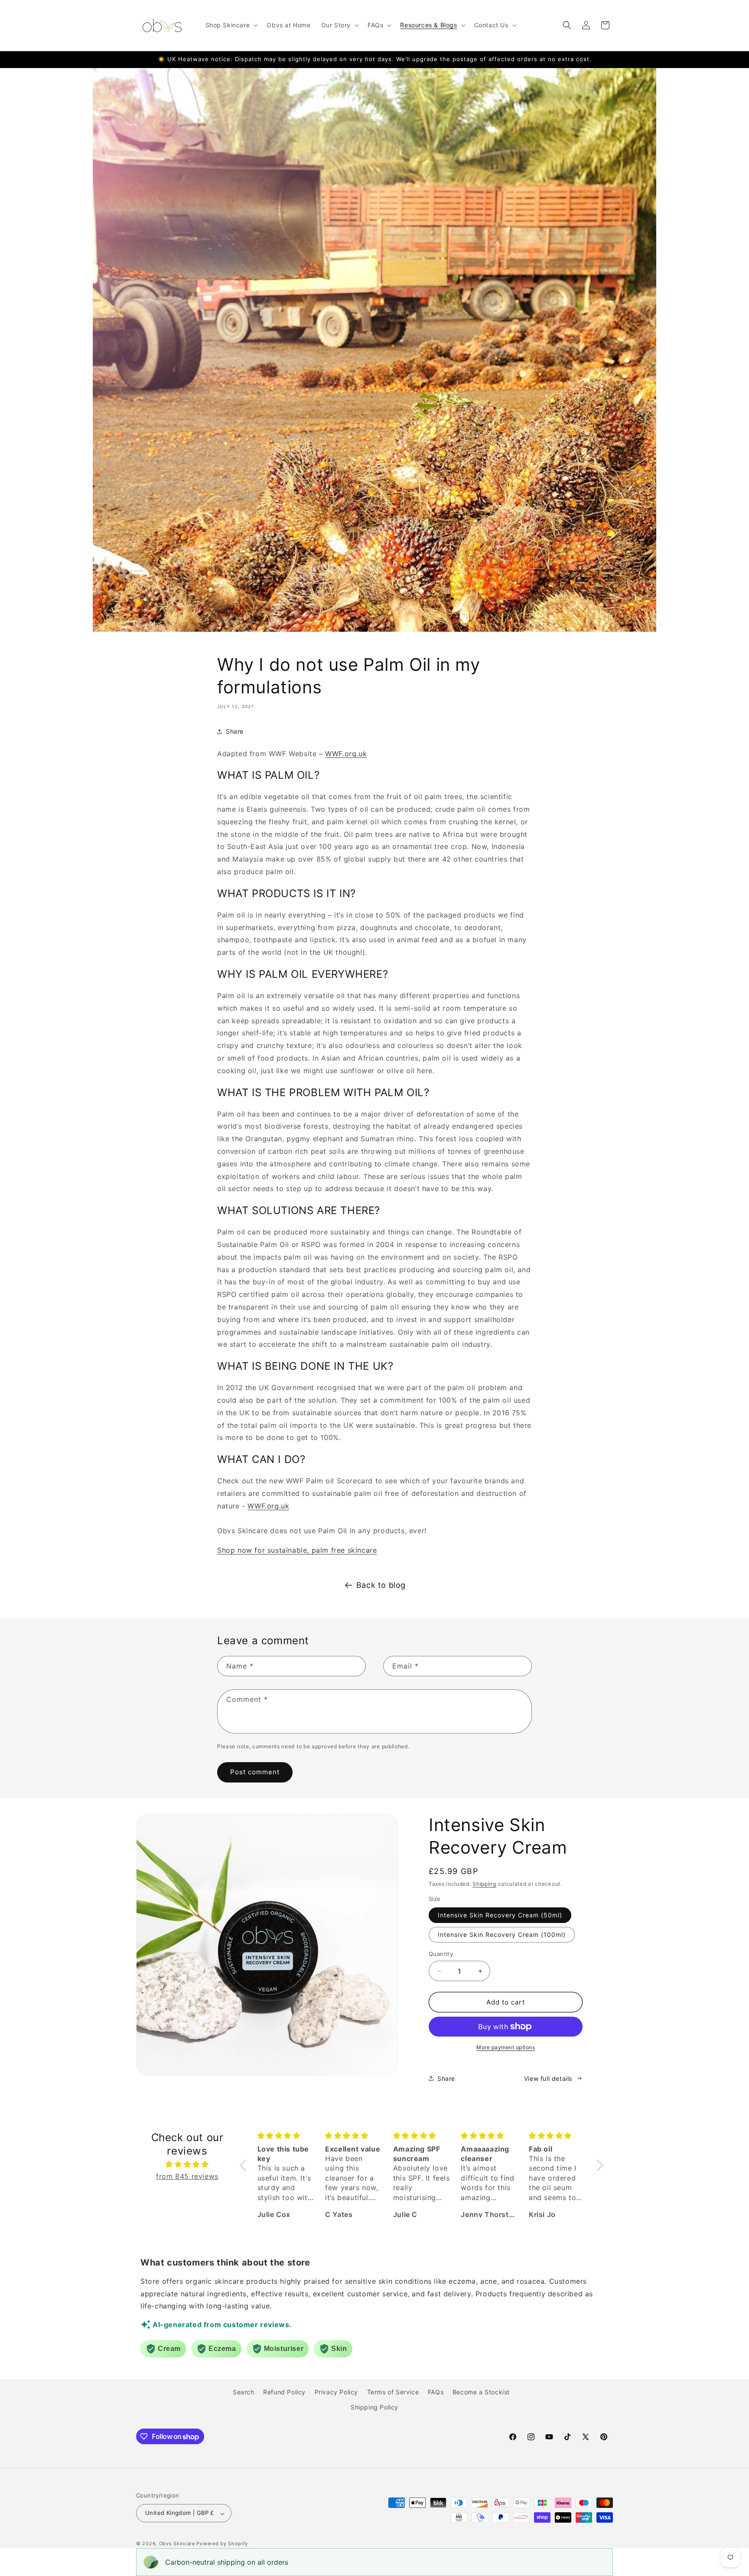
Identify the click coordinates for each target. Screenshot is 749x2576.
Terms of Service (393, 2392)
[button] (231, 25)
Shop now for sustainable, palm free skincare (297, 1550)
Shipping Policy (374, 2407)
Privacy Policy (336, 2392)
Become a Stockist (481, 2392)
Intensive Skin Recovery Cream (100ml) (502, 1934)
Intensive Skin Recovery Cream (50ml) (500, 1915)
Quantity (441, 1954)
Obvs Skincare (177, 2544)
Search (244, 2392)
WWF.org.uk (346, 754)
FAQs (436, 2392)
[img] (187, 2164)
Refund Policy (284, 2392)
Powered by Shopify (222, 2544)
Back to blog (381, 1585)
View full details (548, 2078)
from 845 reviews (187, 2176)
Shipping (484, 1884)
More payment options (506, 2047)
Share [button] (235, 731)
